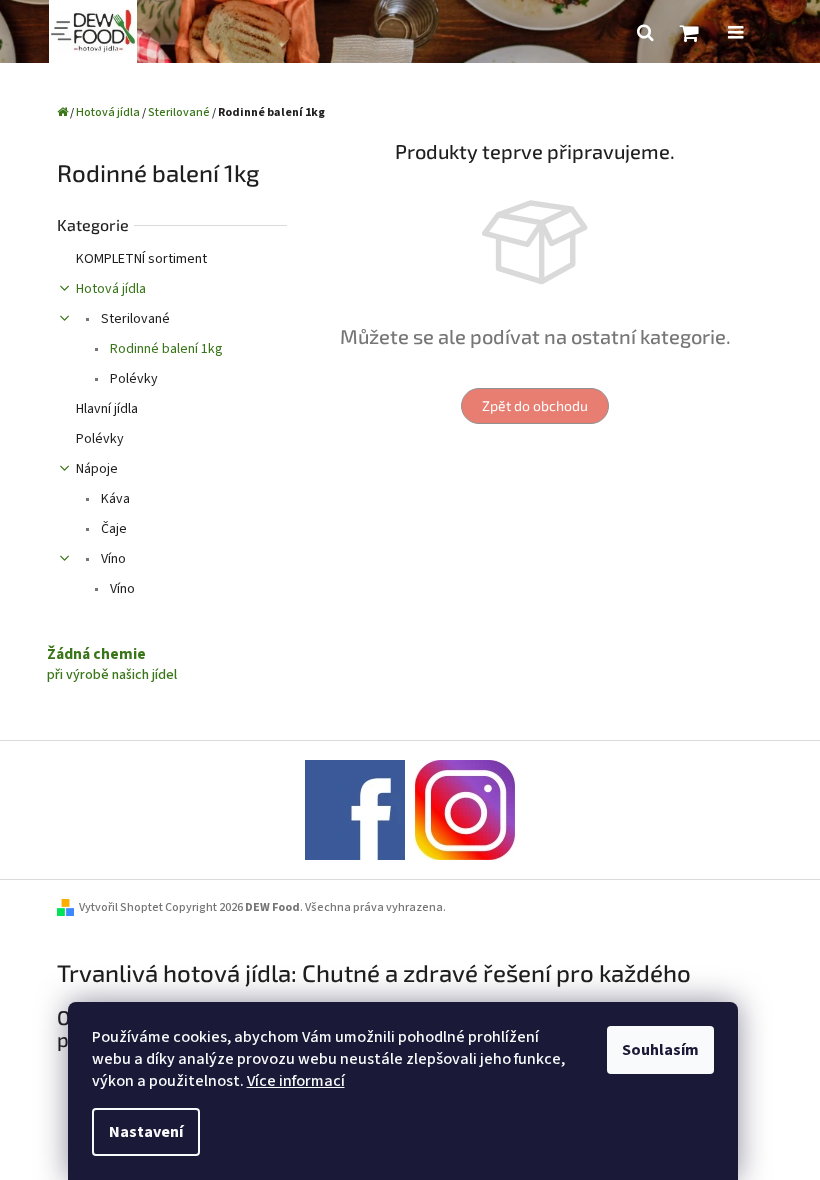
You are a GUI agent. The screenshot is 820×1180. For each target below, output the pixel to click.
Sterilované (134, 319)
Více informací (296, 1081)
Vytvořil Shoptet (121, 907)
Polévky (132, 379)
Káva (114, 499)
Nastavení (146, 1132)
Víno (112, 559)
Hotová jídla (111, 289)
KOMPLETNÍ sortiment (141, 259)
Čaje (112, 529)
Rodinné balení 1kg (165, 349)
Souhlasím (660, 1050)
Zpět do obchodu (535, 405)
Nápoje (97, 469)
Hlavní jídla (107, 409)
